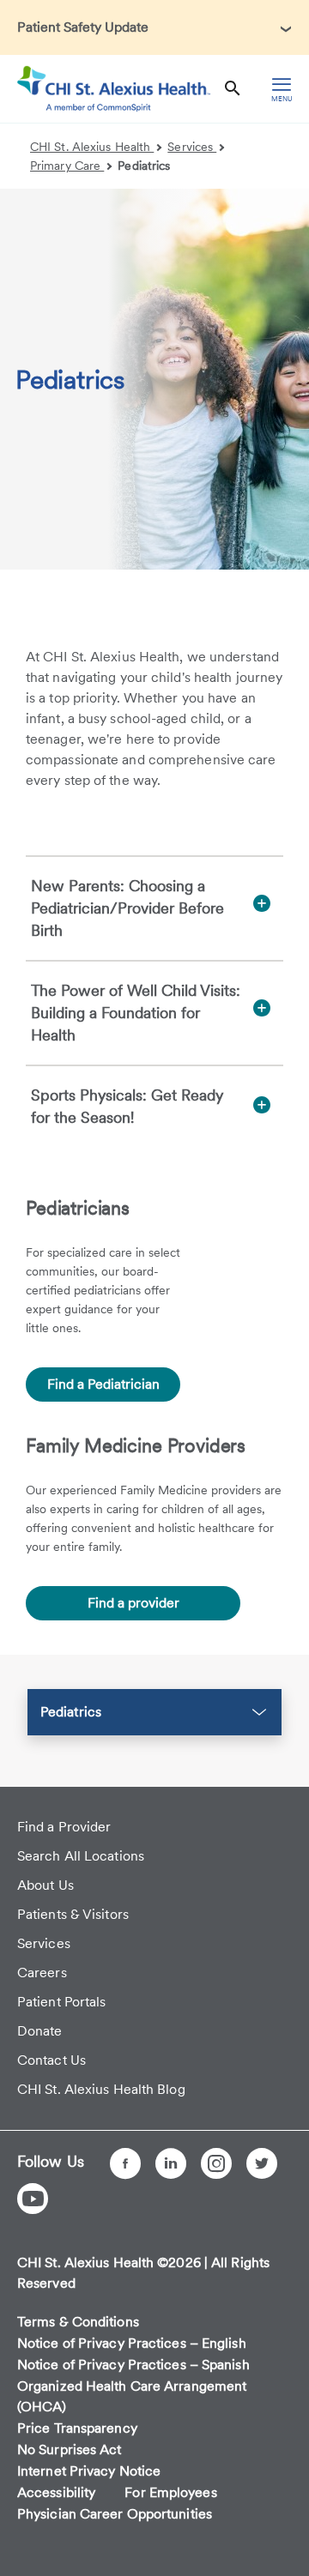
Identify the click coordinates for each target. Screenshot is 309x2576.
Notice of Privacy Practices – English (132, 2343)
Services (192, 147)
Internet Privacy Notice (89, 2471)
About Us (45, 1885)
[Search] (233, 89)
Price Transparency (77, 2428)
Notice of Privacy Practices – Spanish (133, 2365)
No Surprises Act (70, 2449)
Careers (42, 1973)
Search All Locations (81, 1856)
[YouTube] (33, 2199)
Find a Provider (64, 1827)
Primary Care (67, 166)
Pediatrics (144, 166)
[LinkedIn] (171, 2163)
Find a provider (133, 1603)
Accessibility (56, 2492)
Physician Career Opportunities (115, 2514)
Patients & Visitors (73, 1914)
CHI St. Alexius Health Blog (101, 2089)
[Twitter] (262, 2163)
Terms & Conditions (78, 2322)
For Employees (170, 2492)
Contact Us (51, 2060)
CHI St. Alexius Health (92, 147)
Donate (40, 2031)
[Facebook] (125, 2163)
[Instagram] (216, 2163)
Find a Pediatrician (103, 1384)
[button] (154, 27)
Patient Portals (62, 2002)
